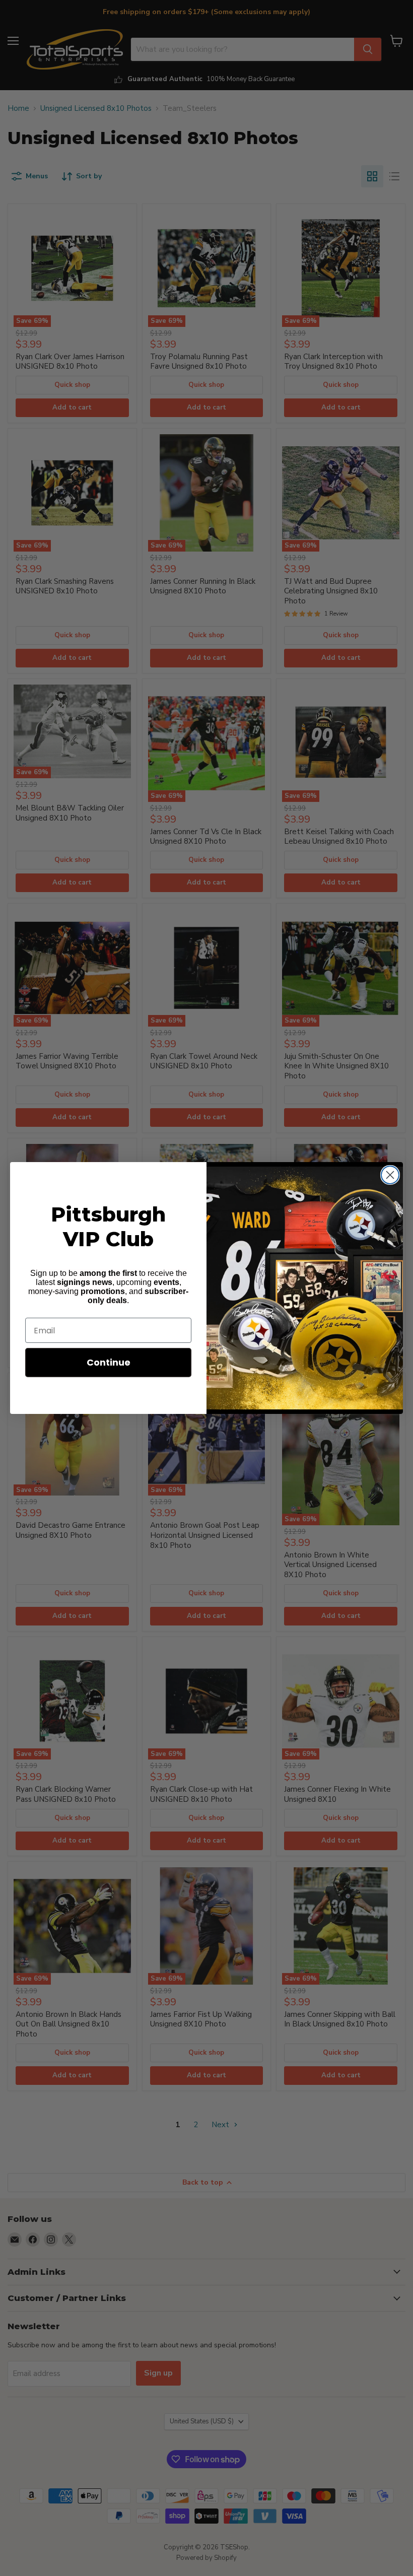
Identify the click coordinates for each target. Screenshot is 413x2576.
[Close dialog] (390, 1175)
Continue (109, 1362)
